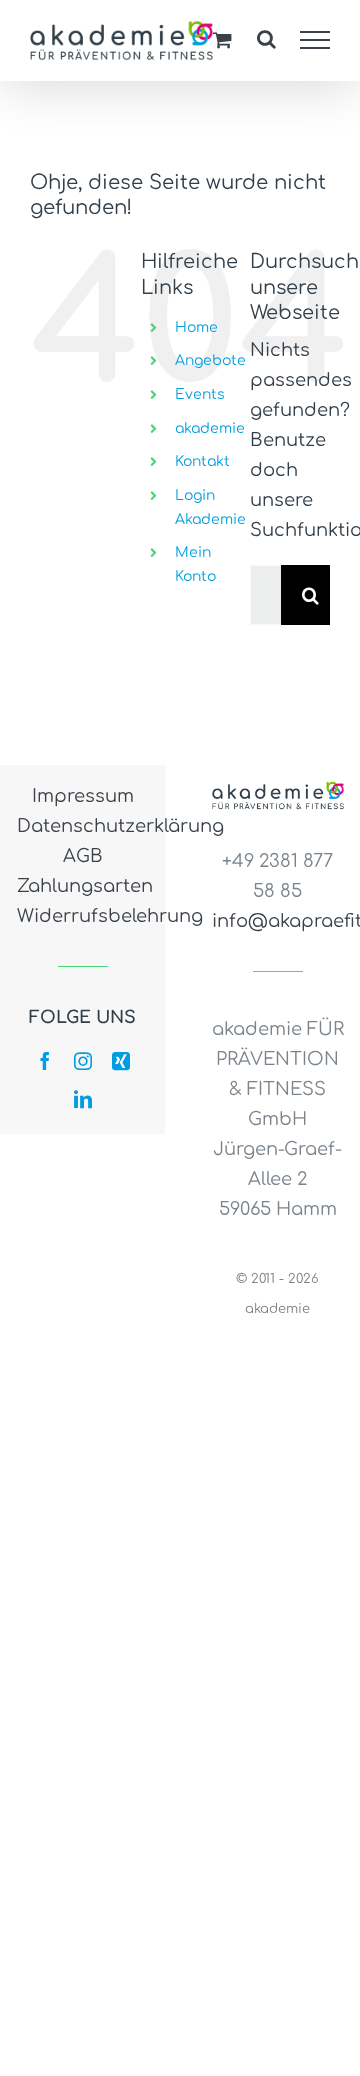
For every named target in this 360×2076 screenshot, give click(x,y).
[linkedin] (83, 1099)
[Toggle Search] (266, 39)
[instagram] (83, 1061)
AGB (83, 856)
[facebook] (45, 1061)
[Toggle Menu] (315, 40)
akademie (210, 428)
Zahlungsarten (83, 886)
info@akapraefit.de (278, 921)
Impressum (83, 796)
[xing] (121, 1061)
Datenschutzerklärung (83, 826)
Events (200, 394)
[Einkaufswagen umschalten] (222, 39)
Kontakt (202, 461)
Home (196, 327)
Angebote (210, 360)
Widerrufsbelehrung (83, 916)
